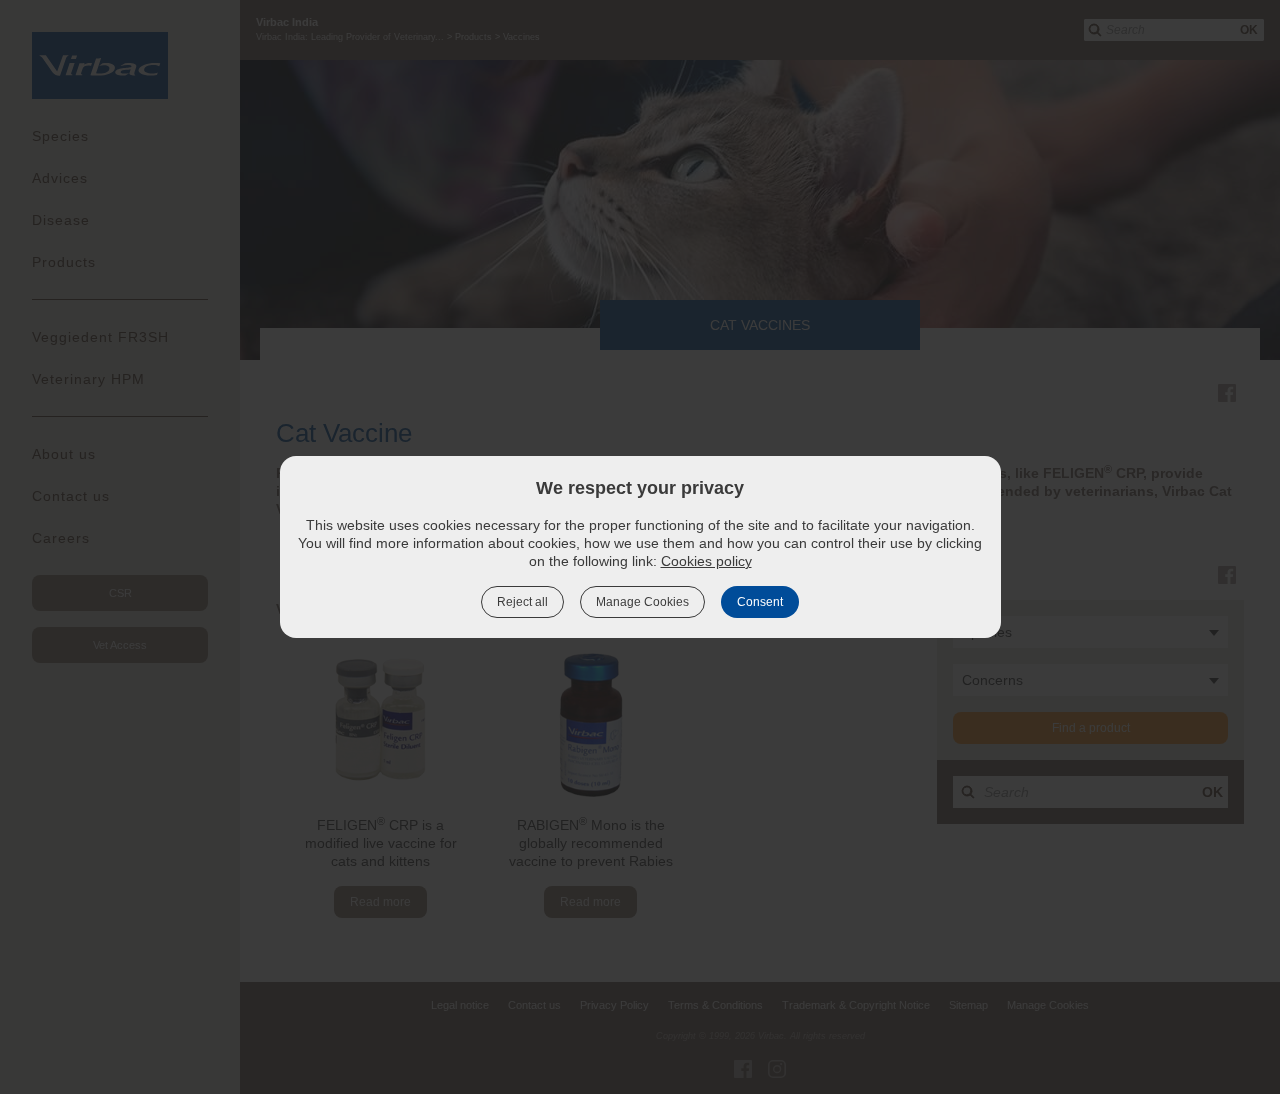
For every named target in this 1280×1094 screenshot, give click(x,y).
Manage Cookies (642, 602)
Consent (760, 602)
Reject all (522, 602)
